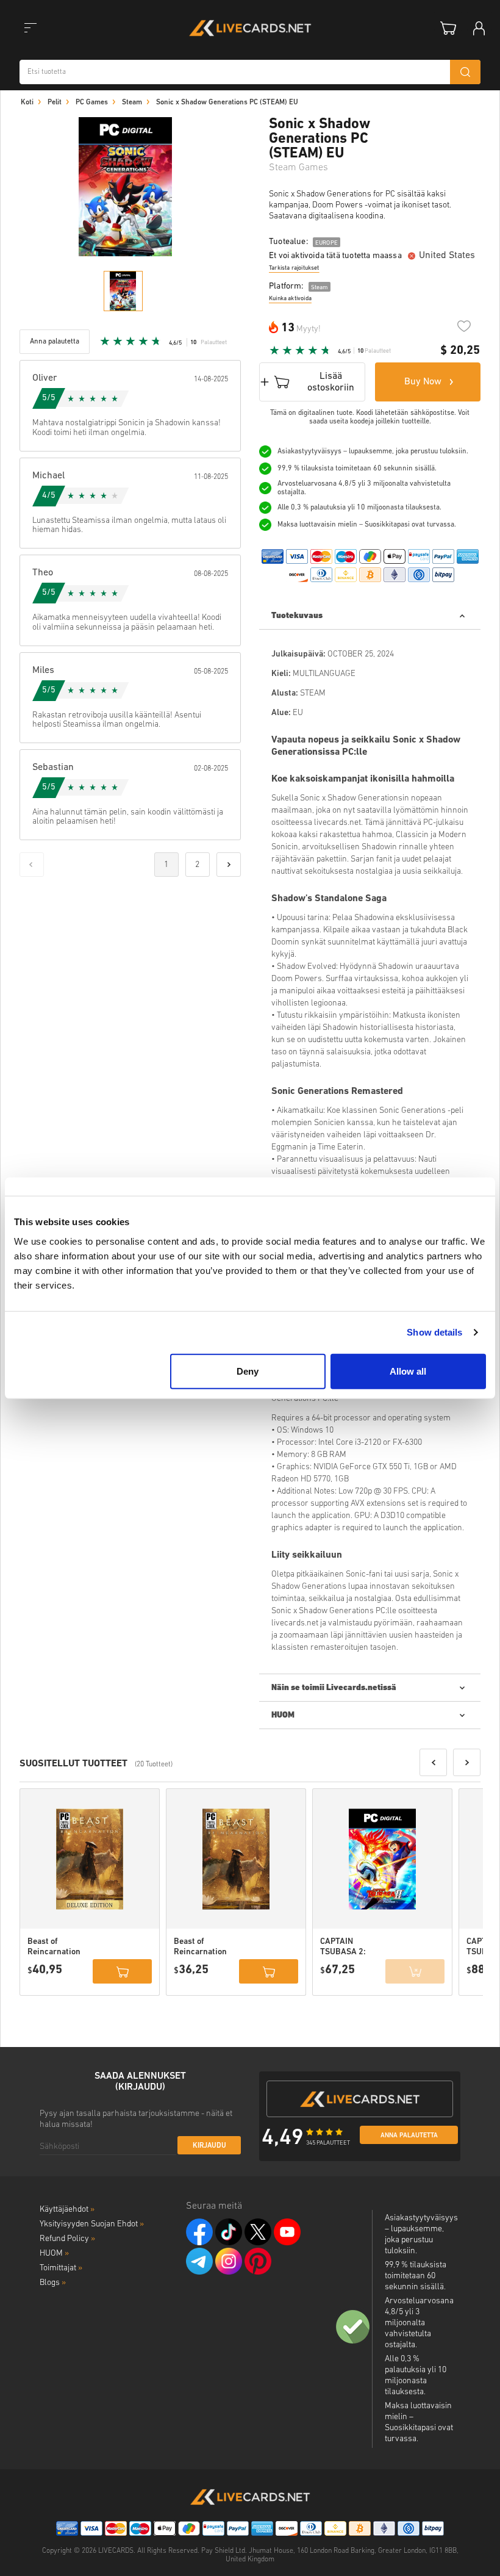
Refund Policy (67, 2239)
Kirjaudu (209, 2146)
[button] (433, 1762)
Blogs (53, 2283)
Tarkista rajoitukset (294, 268)
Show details (434, 1332)
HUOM (54, 2254)
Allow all (408, 1371)
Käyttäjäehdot (67, 2210)
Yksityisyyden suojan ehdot (92, 2224)
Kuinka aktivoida (290, 299)
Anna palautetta (409, 2136)
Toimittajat (61, 2268)
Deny (248, 1371)
